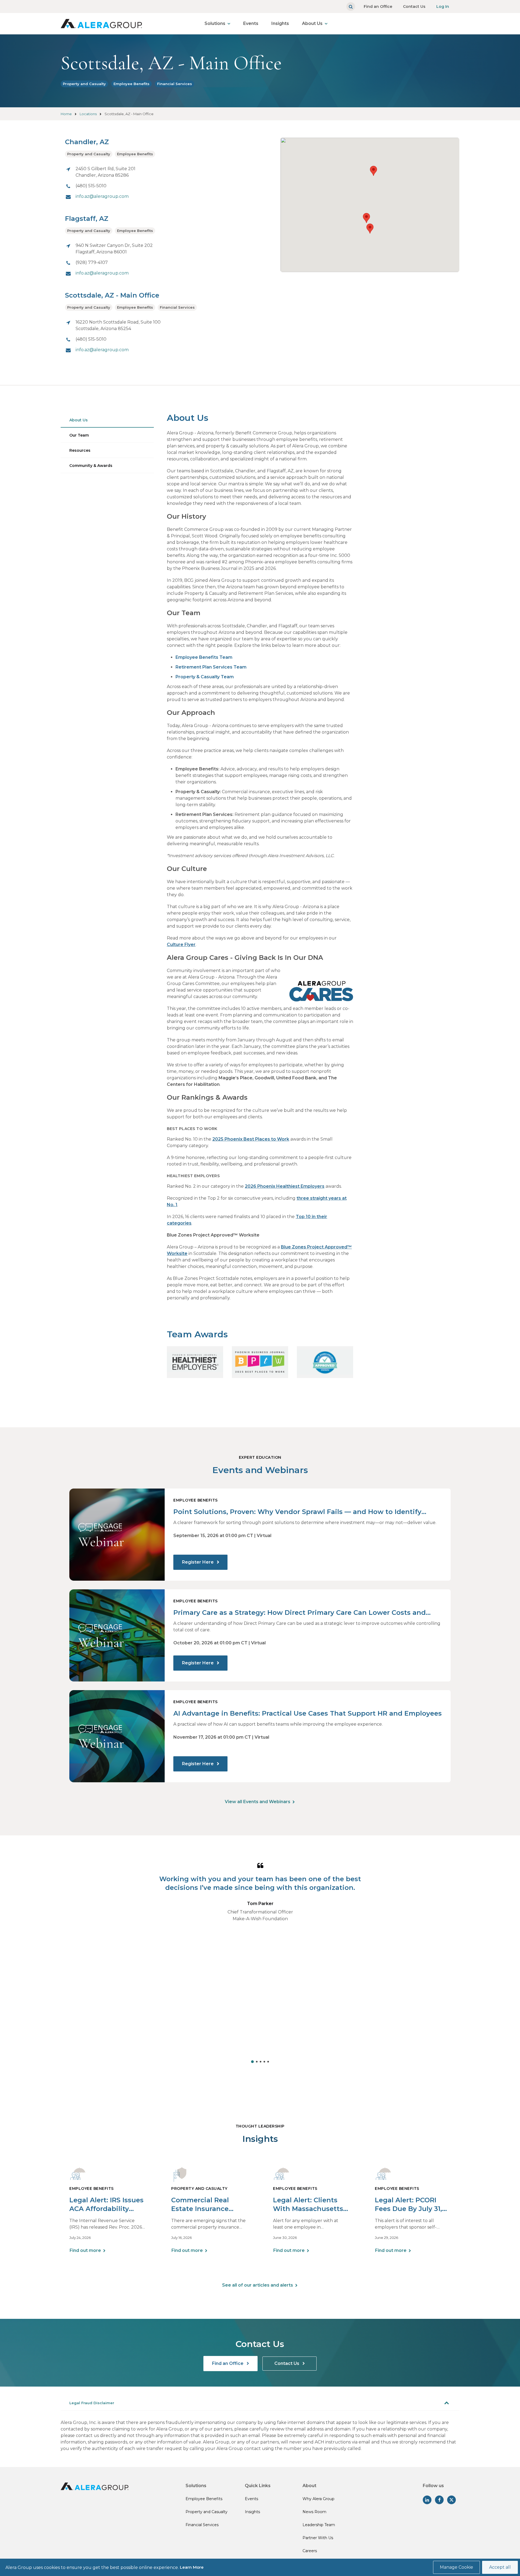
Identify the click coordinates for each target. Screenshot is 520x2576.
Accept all (500, 2567)
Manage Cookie (456, 2567)
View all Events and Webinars (258, 1802)
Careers (310, 2551)
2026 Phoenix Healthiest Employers (285, 1186)
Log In (443, 7)
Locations (88, 114)
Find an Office (378, 7)
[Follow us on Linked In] (427, 2500)
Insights (280, 23)
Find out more (85, 2250)
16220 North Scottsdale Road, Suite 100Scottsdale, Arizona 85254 (118, 325)
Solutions (215, 23)
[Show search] (351, 7)
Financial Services (175, 84)
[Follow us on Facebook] (439, 2500)
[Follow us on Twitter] (451, 2500)
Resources (80, 450)
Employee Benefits (131, 84)
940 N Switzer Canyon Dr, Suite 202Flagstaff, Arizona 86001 (114, 249)
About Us (312, 23)
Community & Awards (91, 466)
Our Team (79, 435)
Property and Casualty (84, 84)
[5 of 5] (268, 2062)
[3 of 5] (261, 2062)
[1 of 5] (252, 2062)
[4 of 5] (264, 2062)
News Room (314, 2512)
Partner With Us (318, 2538)
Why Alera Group (318, 2499)
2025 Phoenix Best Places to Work (251, 1139)
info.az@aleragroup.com (102, 196)
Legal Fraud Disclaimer (92, 2403)
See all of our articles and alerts (258, 2285)
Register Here (198, 1562)
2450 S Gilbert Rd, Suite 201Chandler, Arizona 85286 (105, 172)
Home (66, 114)
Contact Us (414, 7)
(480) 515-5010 (91, 186)
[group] (260, 1961)
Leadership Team (319, 2525)
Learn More (192, 2567)
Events (251, 23)
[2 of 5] (257, 2062)
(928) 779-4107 (92, 262)
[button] (370, 229)
